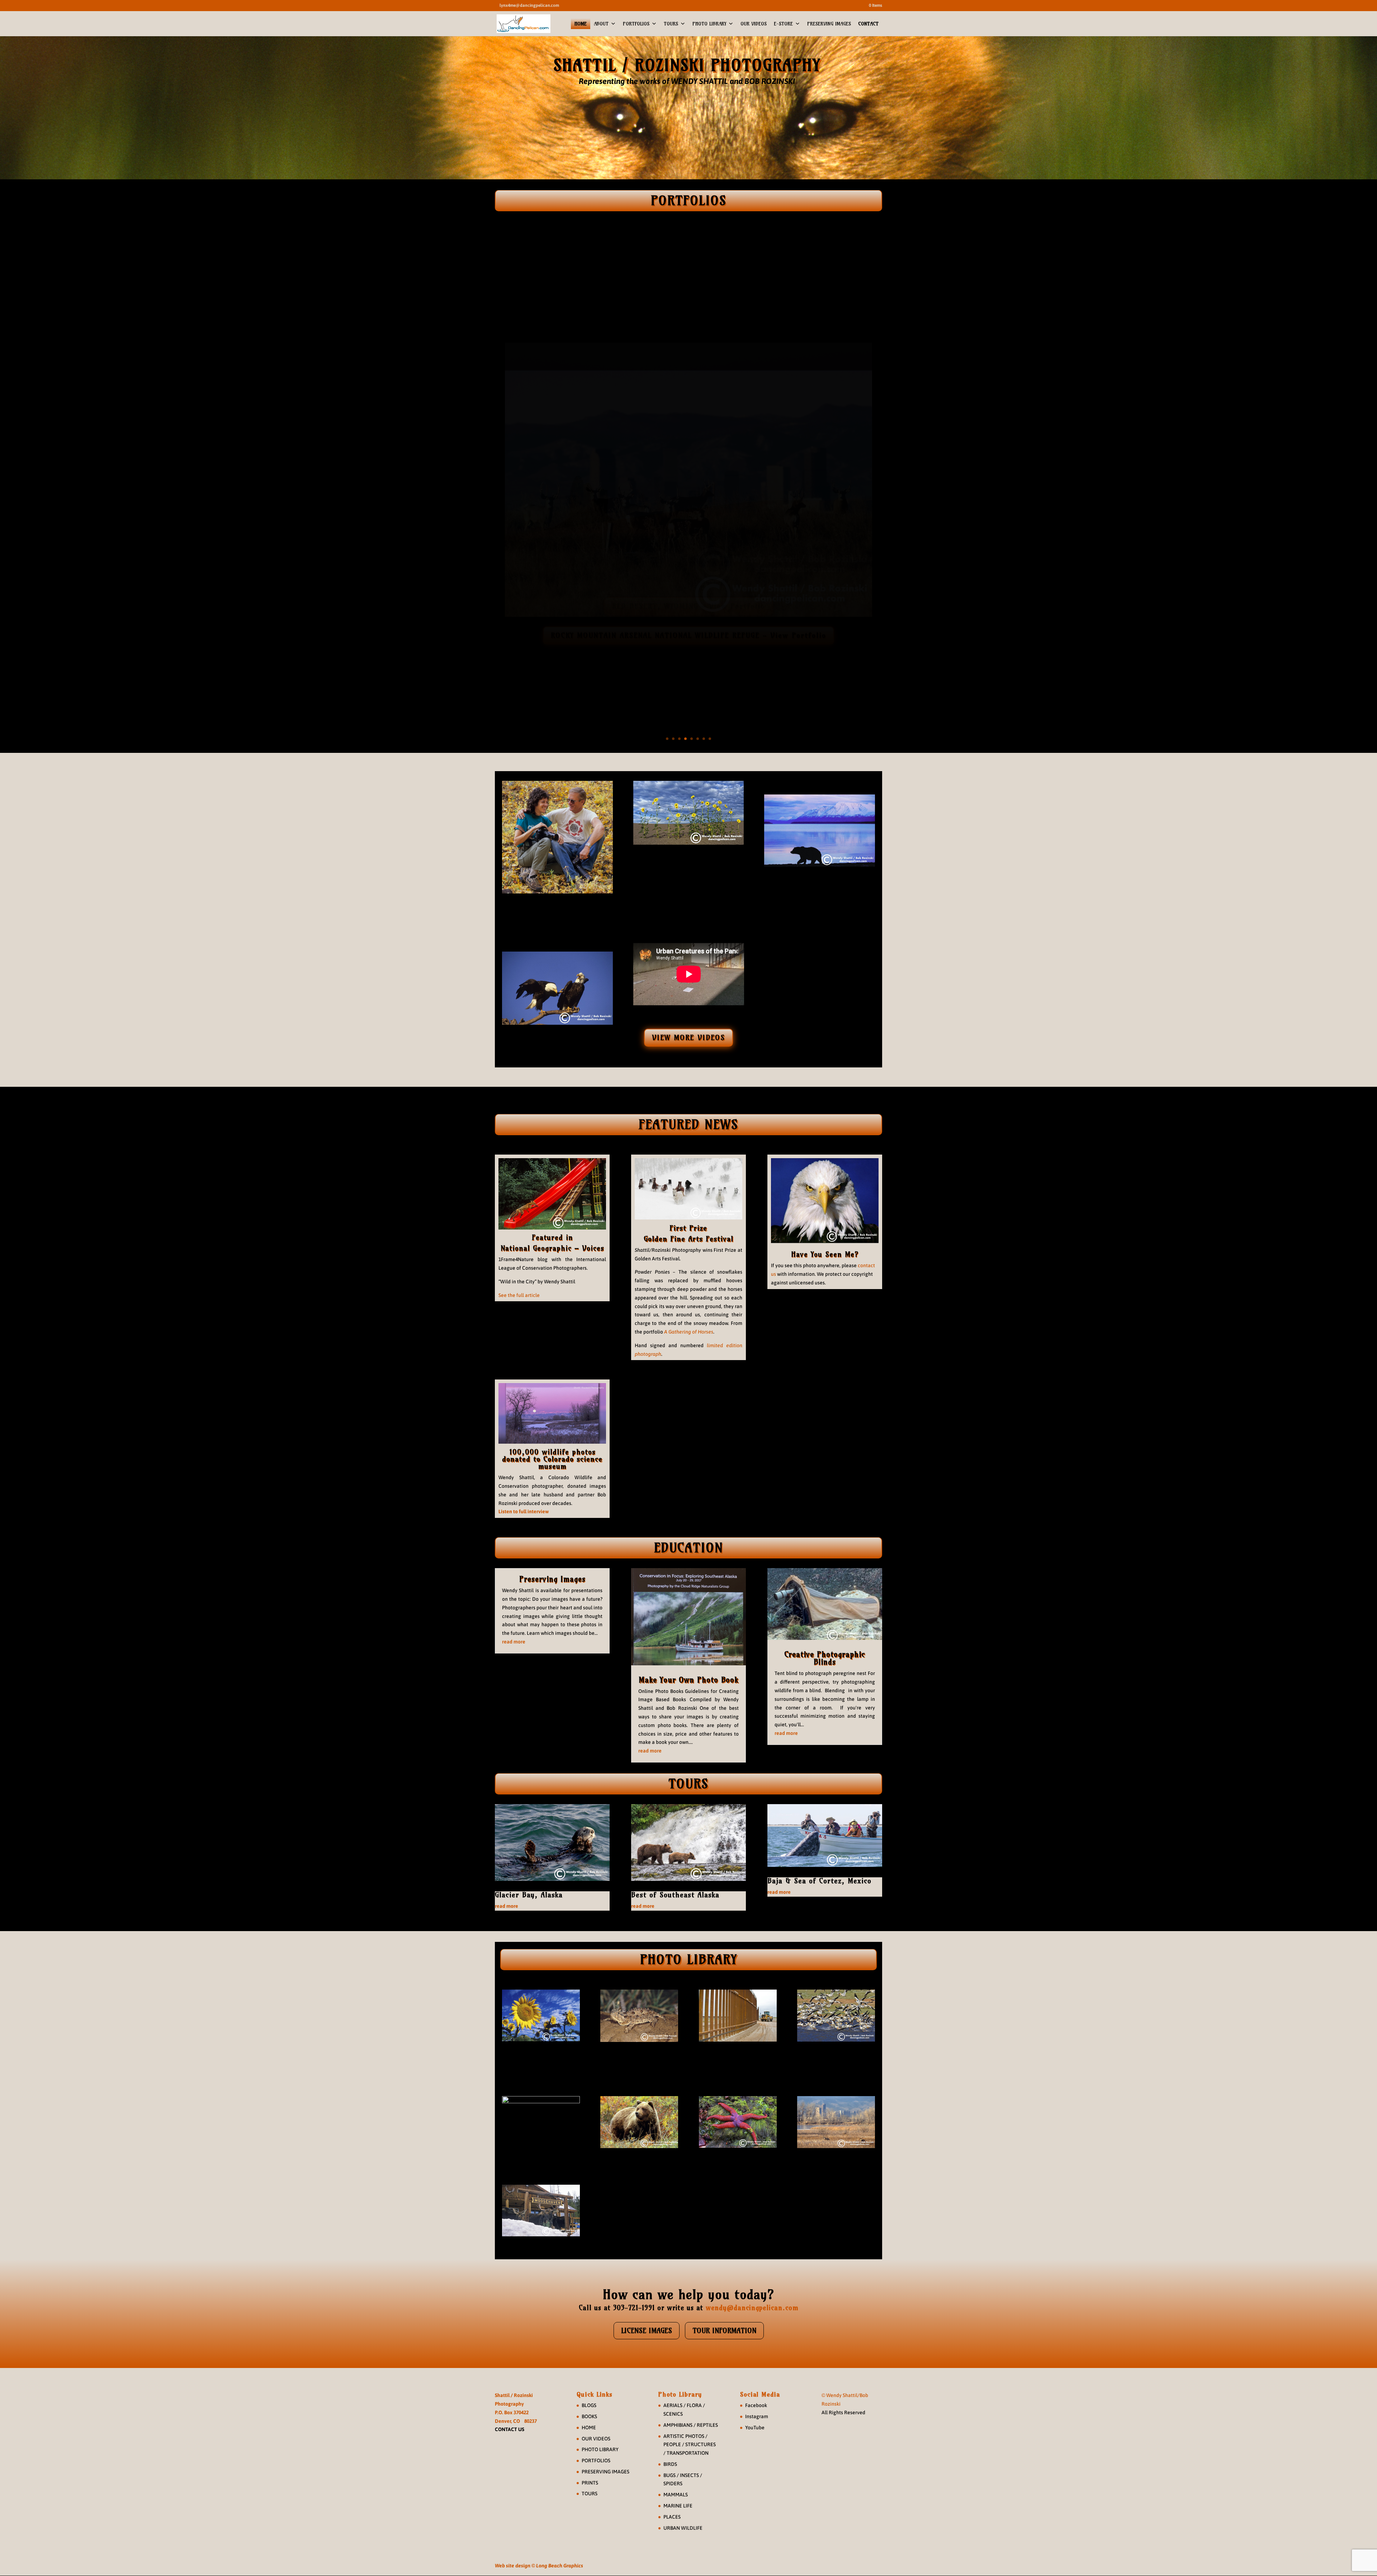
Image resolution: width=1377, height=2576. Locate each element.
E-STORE (783, 24)
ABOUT (601, 24)
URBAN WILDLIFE (683, 2528)
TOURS (671, 24)
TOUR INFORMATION (724, 2330)
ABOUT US (557, 915)
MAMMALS (676, 2495)
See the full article (519, 1295)
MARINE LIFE (678, 2506)
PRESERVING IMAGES (829, 24)
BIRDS (670, 2464)
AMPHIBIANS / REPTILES (691, 2425)
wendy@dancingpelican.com (752, 2308)
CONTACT (868, 24)
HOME (581, 24)
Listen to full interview (524, 1511)
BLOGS (589, 2405)
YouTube (755, 2428)
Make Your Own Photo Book (688, 1680)
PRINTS (590, 2483)
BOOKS (589, 2416)
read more (514, 1642)
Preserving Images (552, 1579)
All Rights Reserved (843, 2412)
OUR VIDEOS (754, 24)
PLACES (672, 2517)
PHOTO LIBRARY (709, 24)
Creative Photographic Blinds (825, 1658)
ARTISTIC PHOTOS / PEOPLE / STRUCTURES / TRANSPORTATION (690, 2445)
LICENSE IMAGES (647, 2330)
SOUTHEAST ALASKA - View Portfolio (688, 607)
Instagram (757, 2416)
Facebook (756, 2405)
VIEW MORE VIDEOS (688, 1037)
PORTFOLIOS (636, 24)
